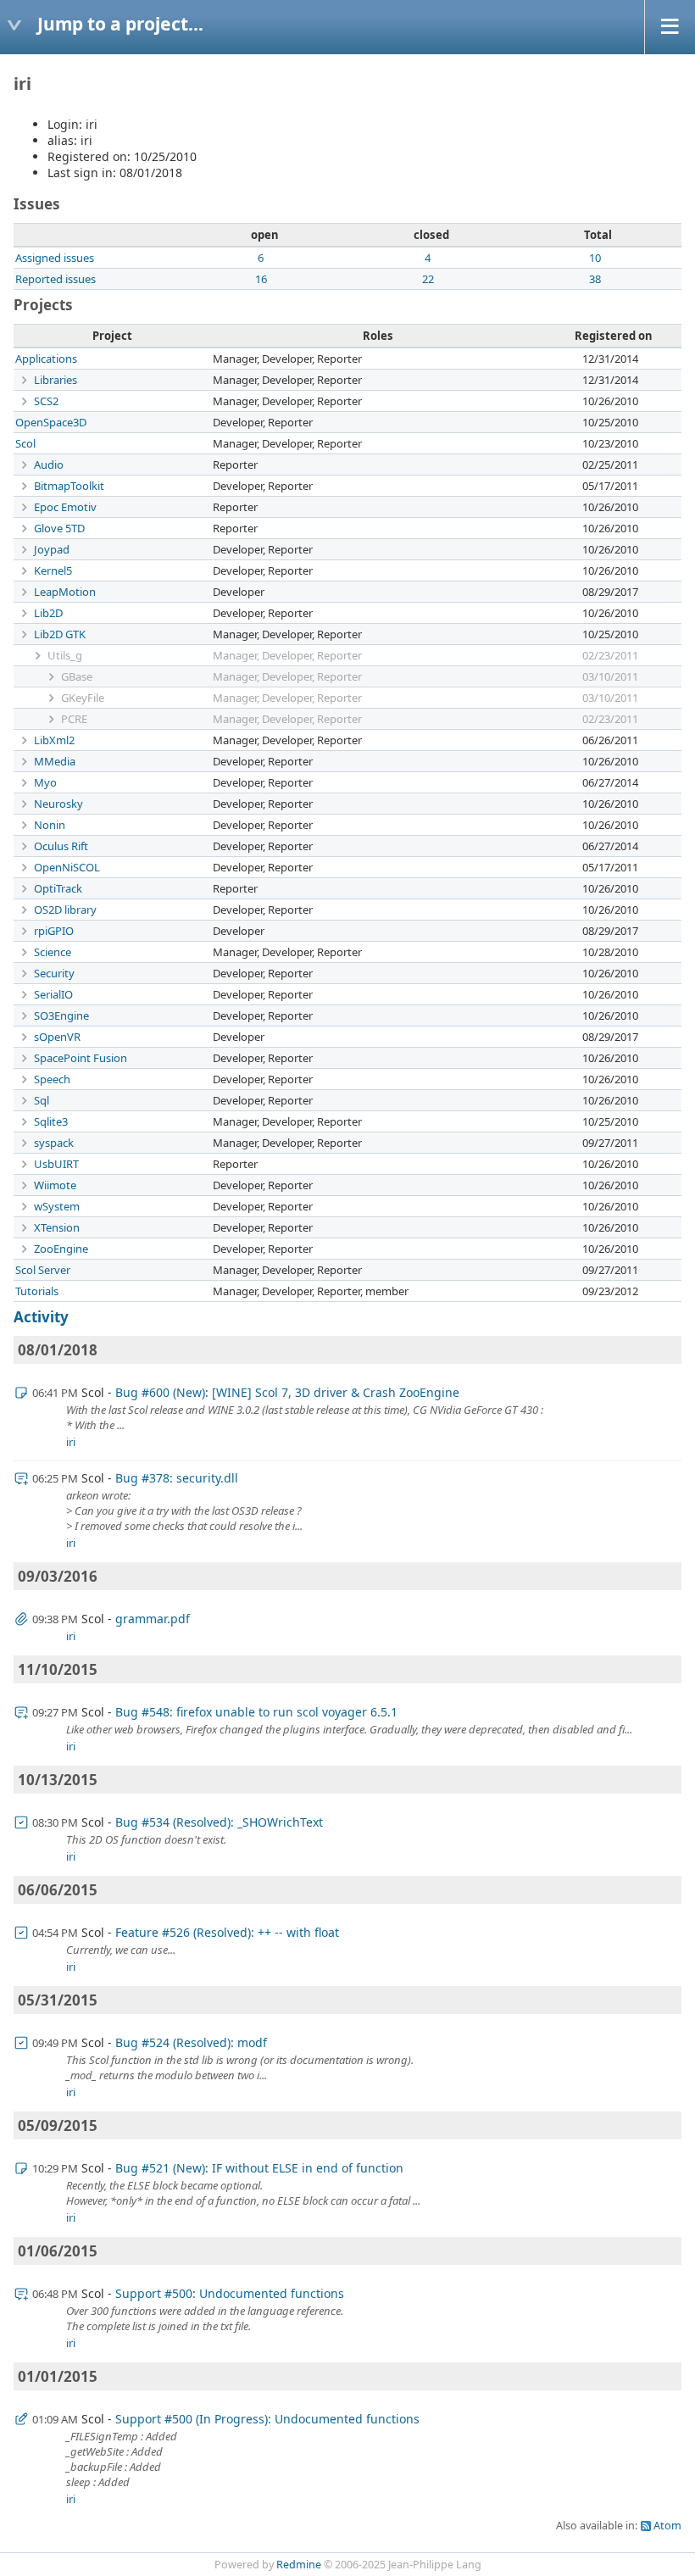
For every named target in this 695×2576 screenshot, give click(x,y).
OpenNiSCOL (67, 867)
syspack (54, 1143)
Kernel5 (53, 570)
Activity (41, 1317)
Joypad (52, 549)
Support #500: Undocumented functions (230, 2293)
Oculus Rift (61, 846)
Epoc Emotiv (65, 507)
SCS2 (46, 401)
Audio (49, 465)
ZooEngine (61, 1249)
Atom (667, 2526)
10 (595, 258)
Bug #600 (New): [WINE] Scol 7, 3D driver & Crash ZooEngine (287, 1392)
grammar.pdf (153, 1619)
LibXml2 (54, 740)
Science (53, 952)
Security (54, 973)
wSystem (57, 1206)
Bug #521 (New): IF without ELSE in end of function (259, 2168)
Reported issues (56, 279)
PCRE (74, 719)
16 (261, 279)
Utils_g (65, 655)
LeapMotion (65, 592)
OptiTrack (58, 888)
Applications (46, 359)
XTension (57, 1227)
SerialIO (53, 994)
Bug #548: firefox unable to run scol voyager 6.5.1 (256, 1712)
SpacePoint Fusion (81, 1058)
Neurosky (58, 804)
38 (595, 279)
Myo (45, 782)
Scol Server (43, 1270)
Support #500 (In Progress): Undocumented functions (267, 2419)
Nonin (50, 825)
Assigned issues (55, 258)
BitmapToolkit (69, 486)
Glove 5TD (59, 528)
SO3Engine (61, 1015)
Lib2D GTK (60, 634)
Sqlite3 (51, 1121)
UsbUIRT (56, 1164)
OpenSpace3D (51, 422)
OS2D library (65, 910)
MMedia (55, 761)
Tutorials (37, 1291)
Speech (52, 1079)
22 (428, 279)
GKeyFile (83, 698)
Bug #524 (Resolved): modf (191, 2042)
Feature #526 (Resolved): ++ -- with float (227, 1932)
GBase (77, 676)
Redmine (299, 2565)
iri (71, 1442)
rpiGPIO (54, 931)
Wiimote (55, 1185)
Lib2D (48, 613)
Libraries (56, 380)
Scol (25, 443)
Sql (42, 1100)
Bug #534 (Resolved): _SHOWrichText (219, 1822)
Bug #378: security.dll (177, 1478)
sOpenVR (57, 1037)
